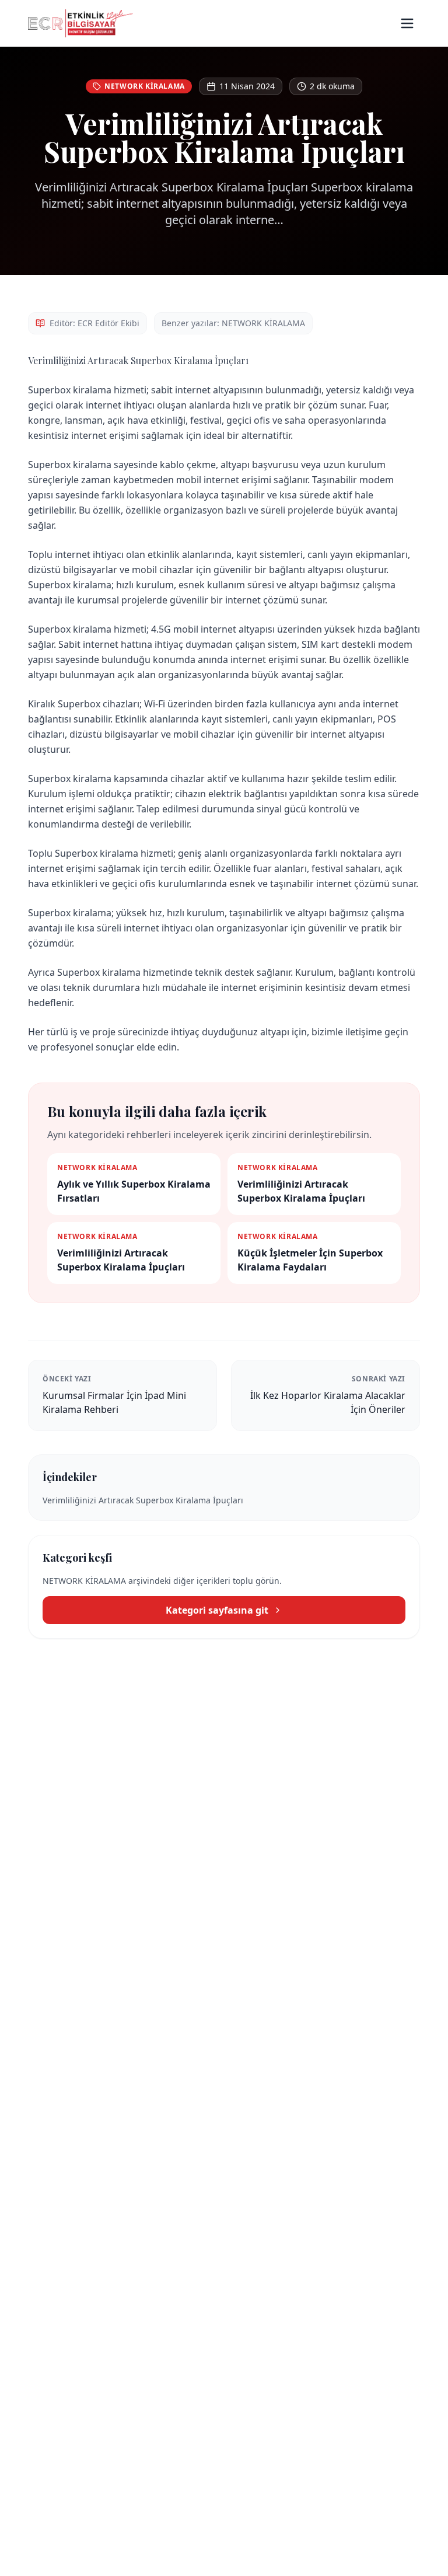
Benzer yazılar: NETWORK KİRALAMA (233, 323)
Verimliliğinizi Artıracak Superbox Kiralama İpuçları (143, 1500)
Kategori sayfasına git (217, 1610)
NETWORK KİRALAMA (145, 86)
